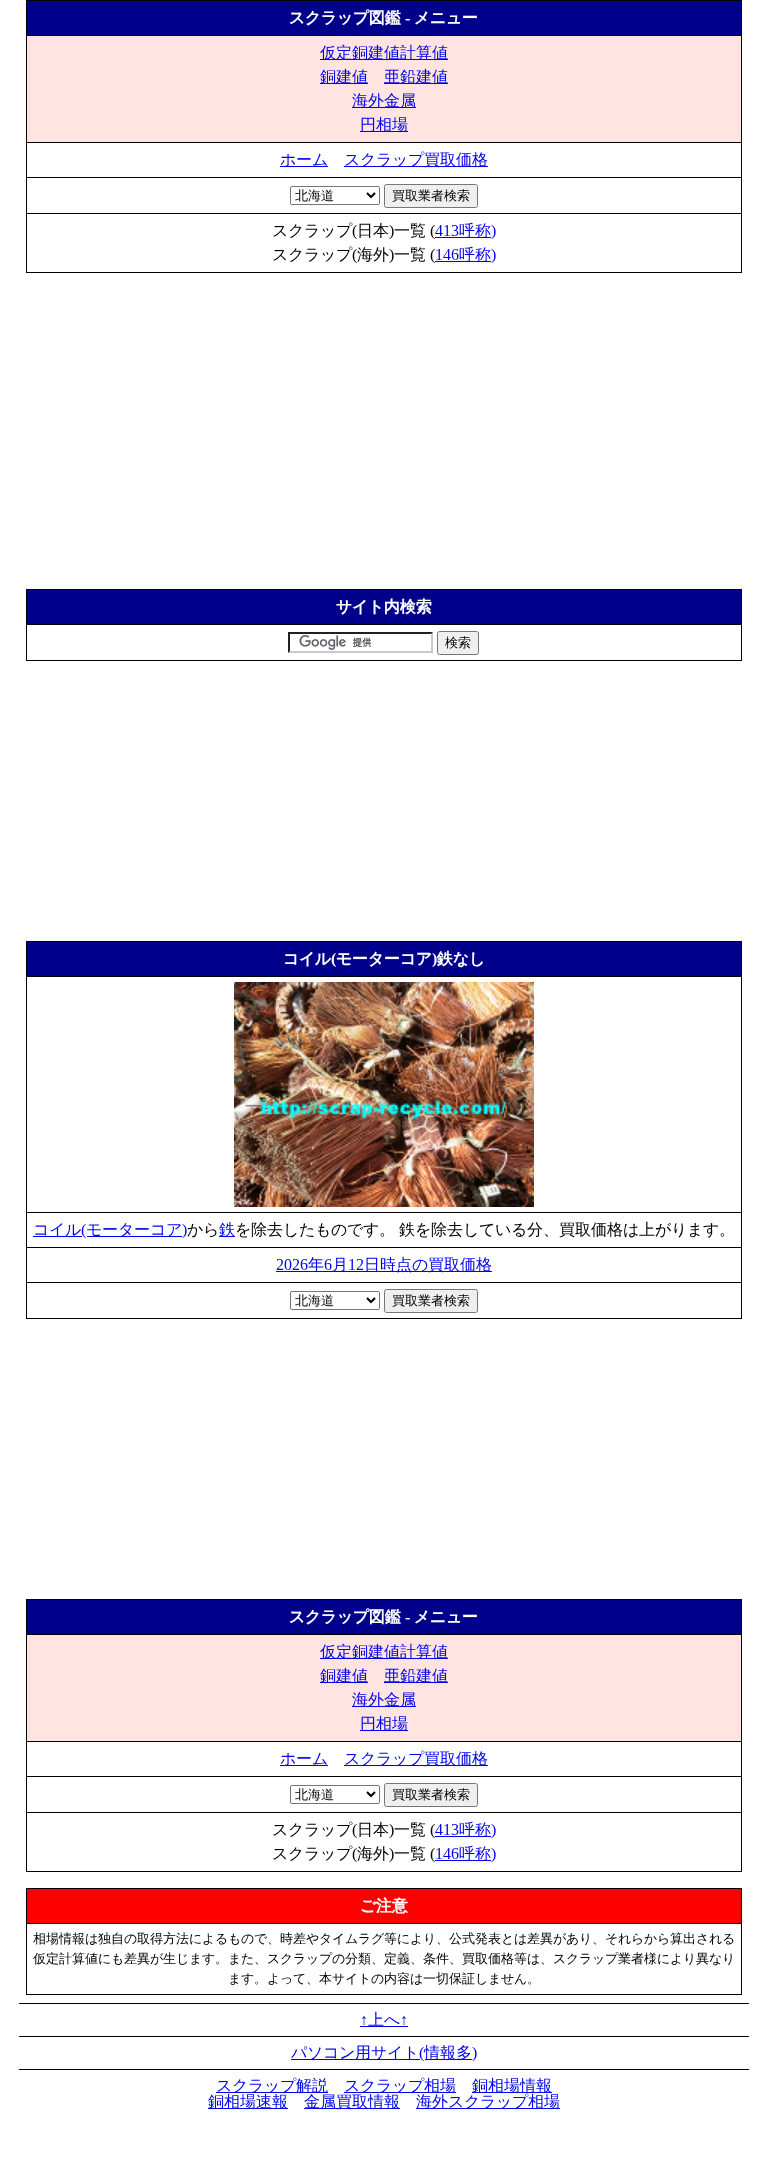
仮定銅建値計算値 (384, 52)
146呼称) (465, 254)
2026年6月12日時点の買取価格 (384, 1264)
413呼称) (465, 230)
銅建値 (344, 76)
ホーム (304, 159)
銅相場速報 (248, 2101)
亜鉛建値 (416, 76)
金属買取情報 (352, 2101)
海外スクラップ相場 (488, 2101)
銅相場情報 (512, 2085)
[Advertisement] (384, 423)
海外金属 (384, 100)
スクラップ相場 (400, 2085)
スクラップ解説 (272, 2085)
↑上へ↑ (384, 2019)
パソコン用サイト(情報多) (384, 2052)
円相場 (384, 124)
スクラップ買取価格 (416, 159)
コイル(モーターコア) (110, 1229)
